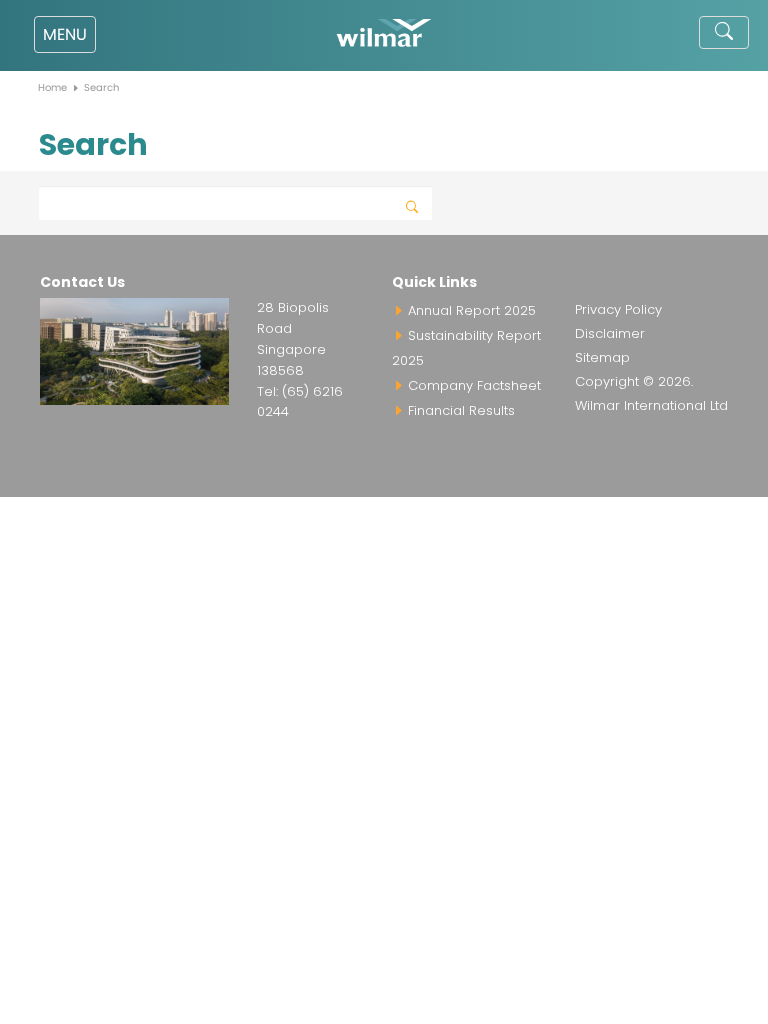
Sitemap (602, 357)
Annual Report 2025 (470, 310)
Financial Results (459, 410)
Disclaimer (610, 333)
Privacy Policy (618, 309)
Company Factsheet (472, 385)
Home (52, 88)
